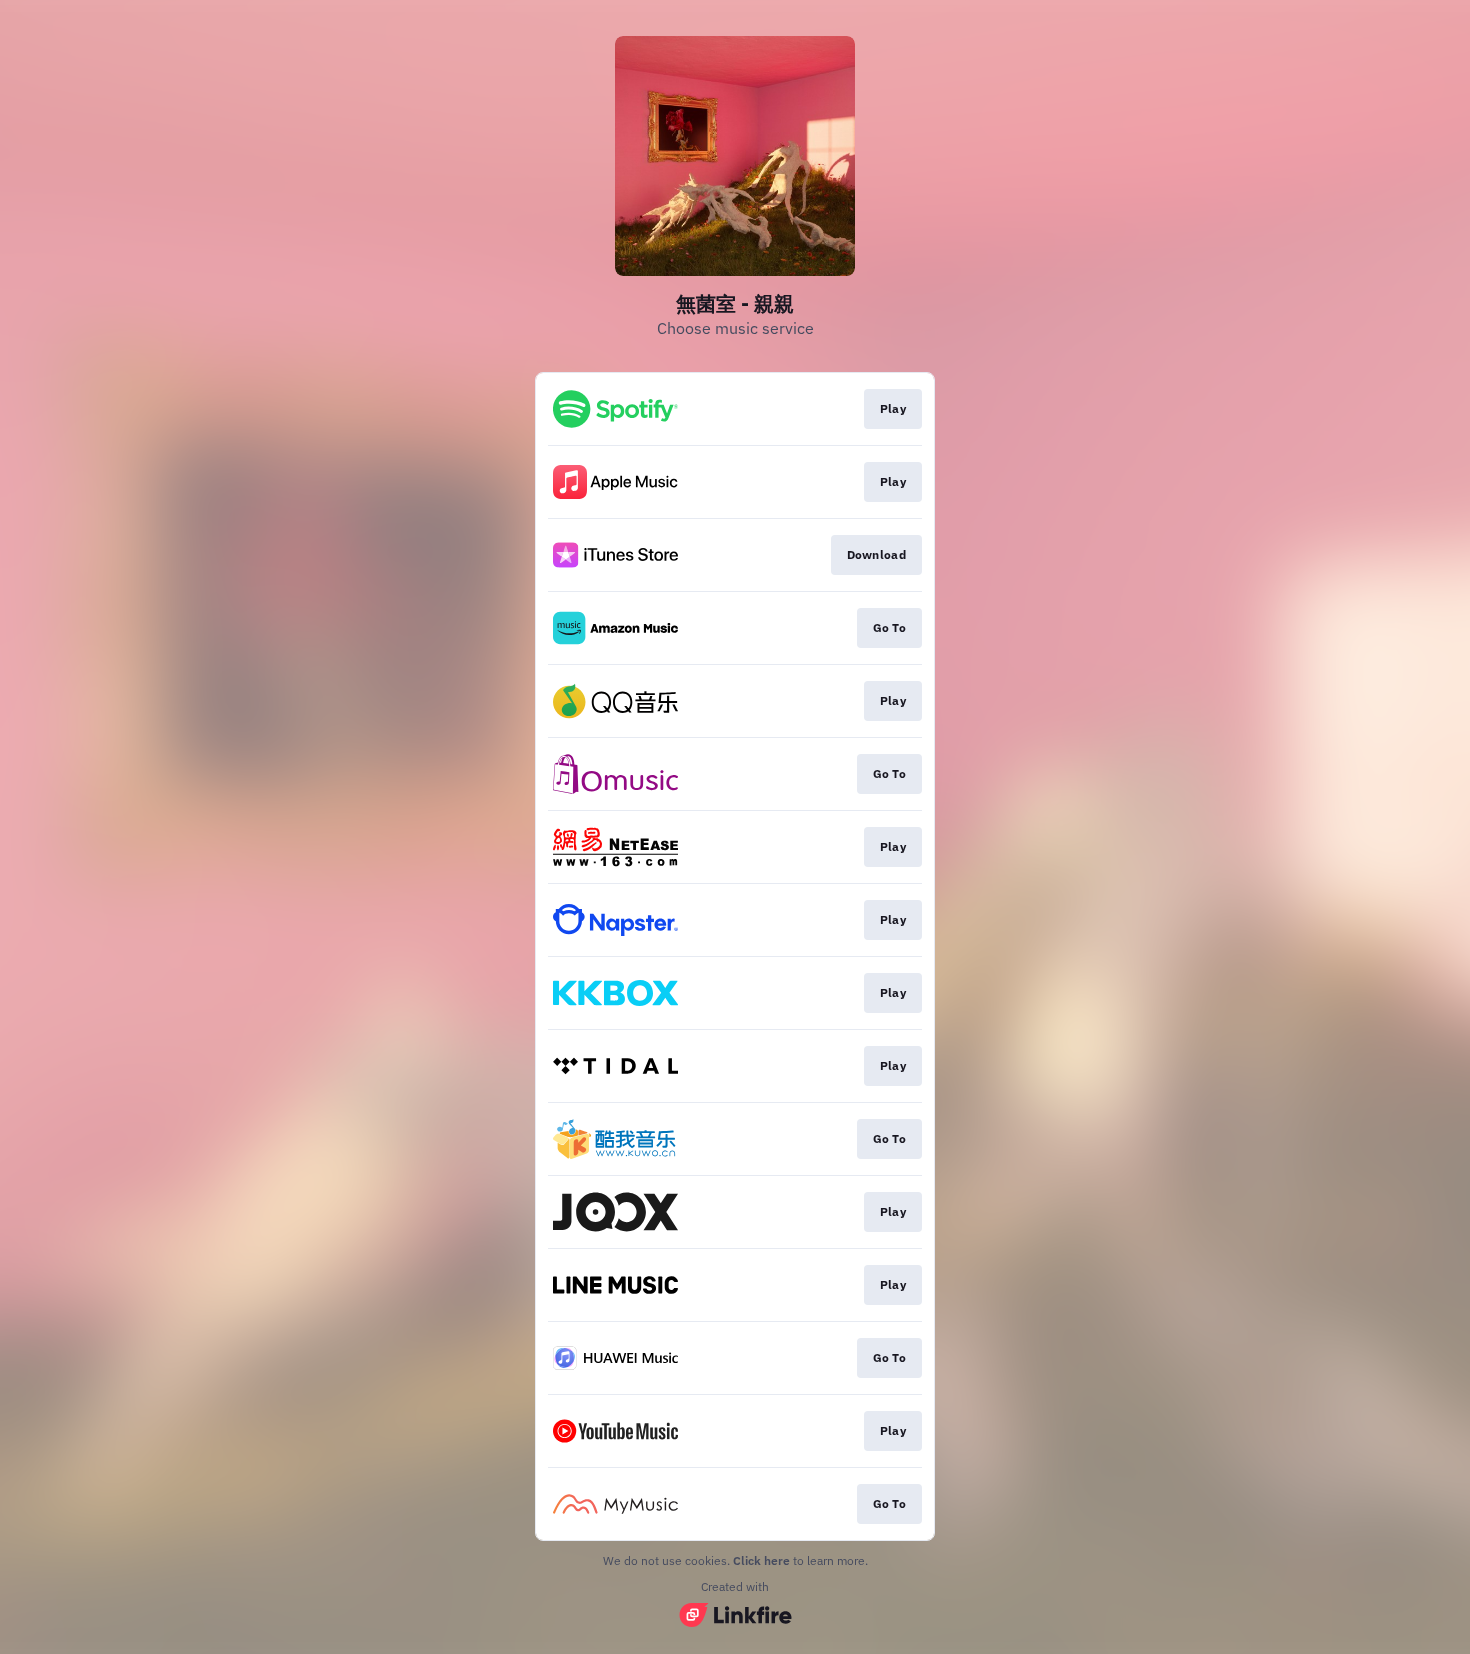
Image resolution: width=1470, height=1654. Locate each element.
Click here (761, 1560)
